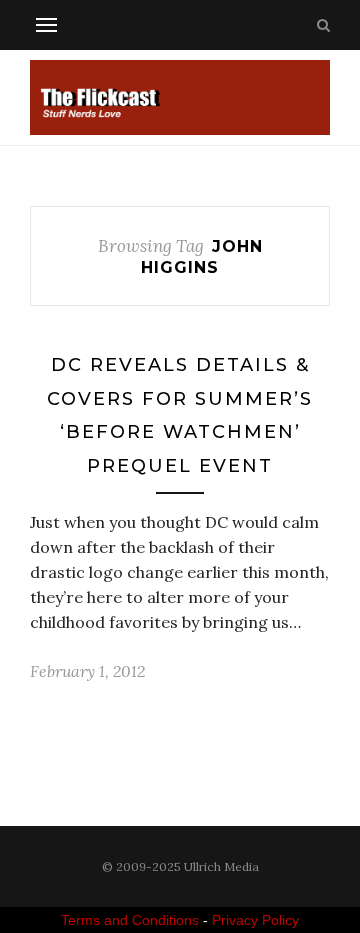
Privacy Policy (255, 920)
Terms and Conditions (130, 920)
